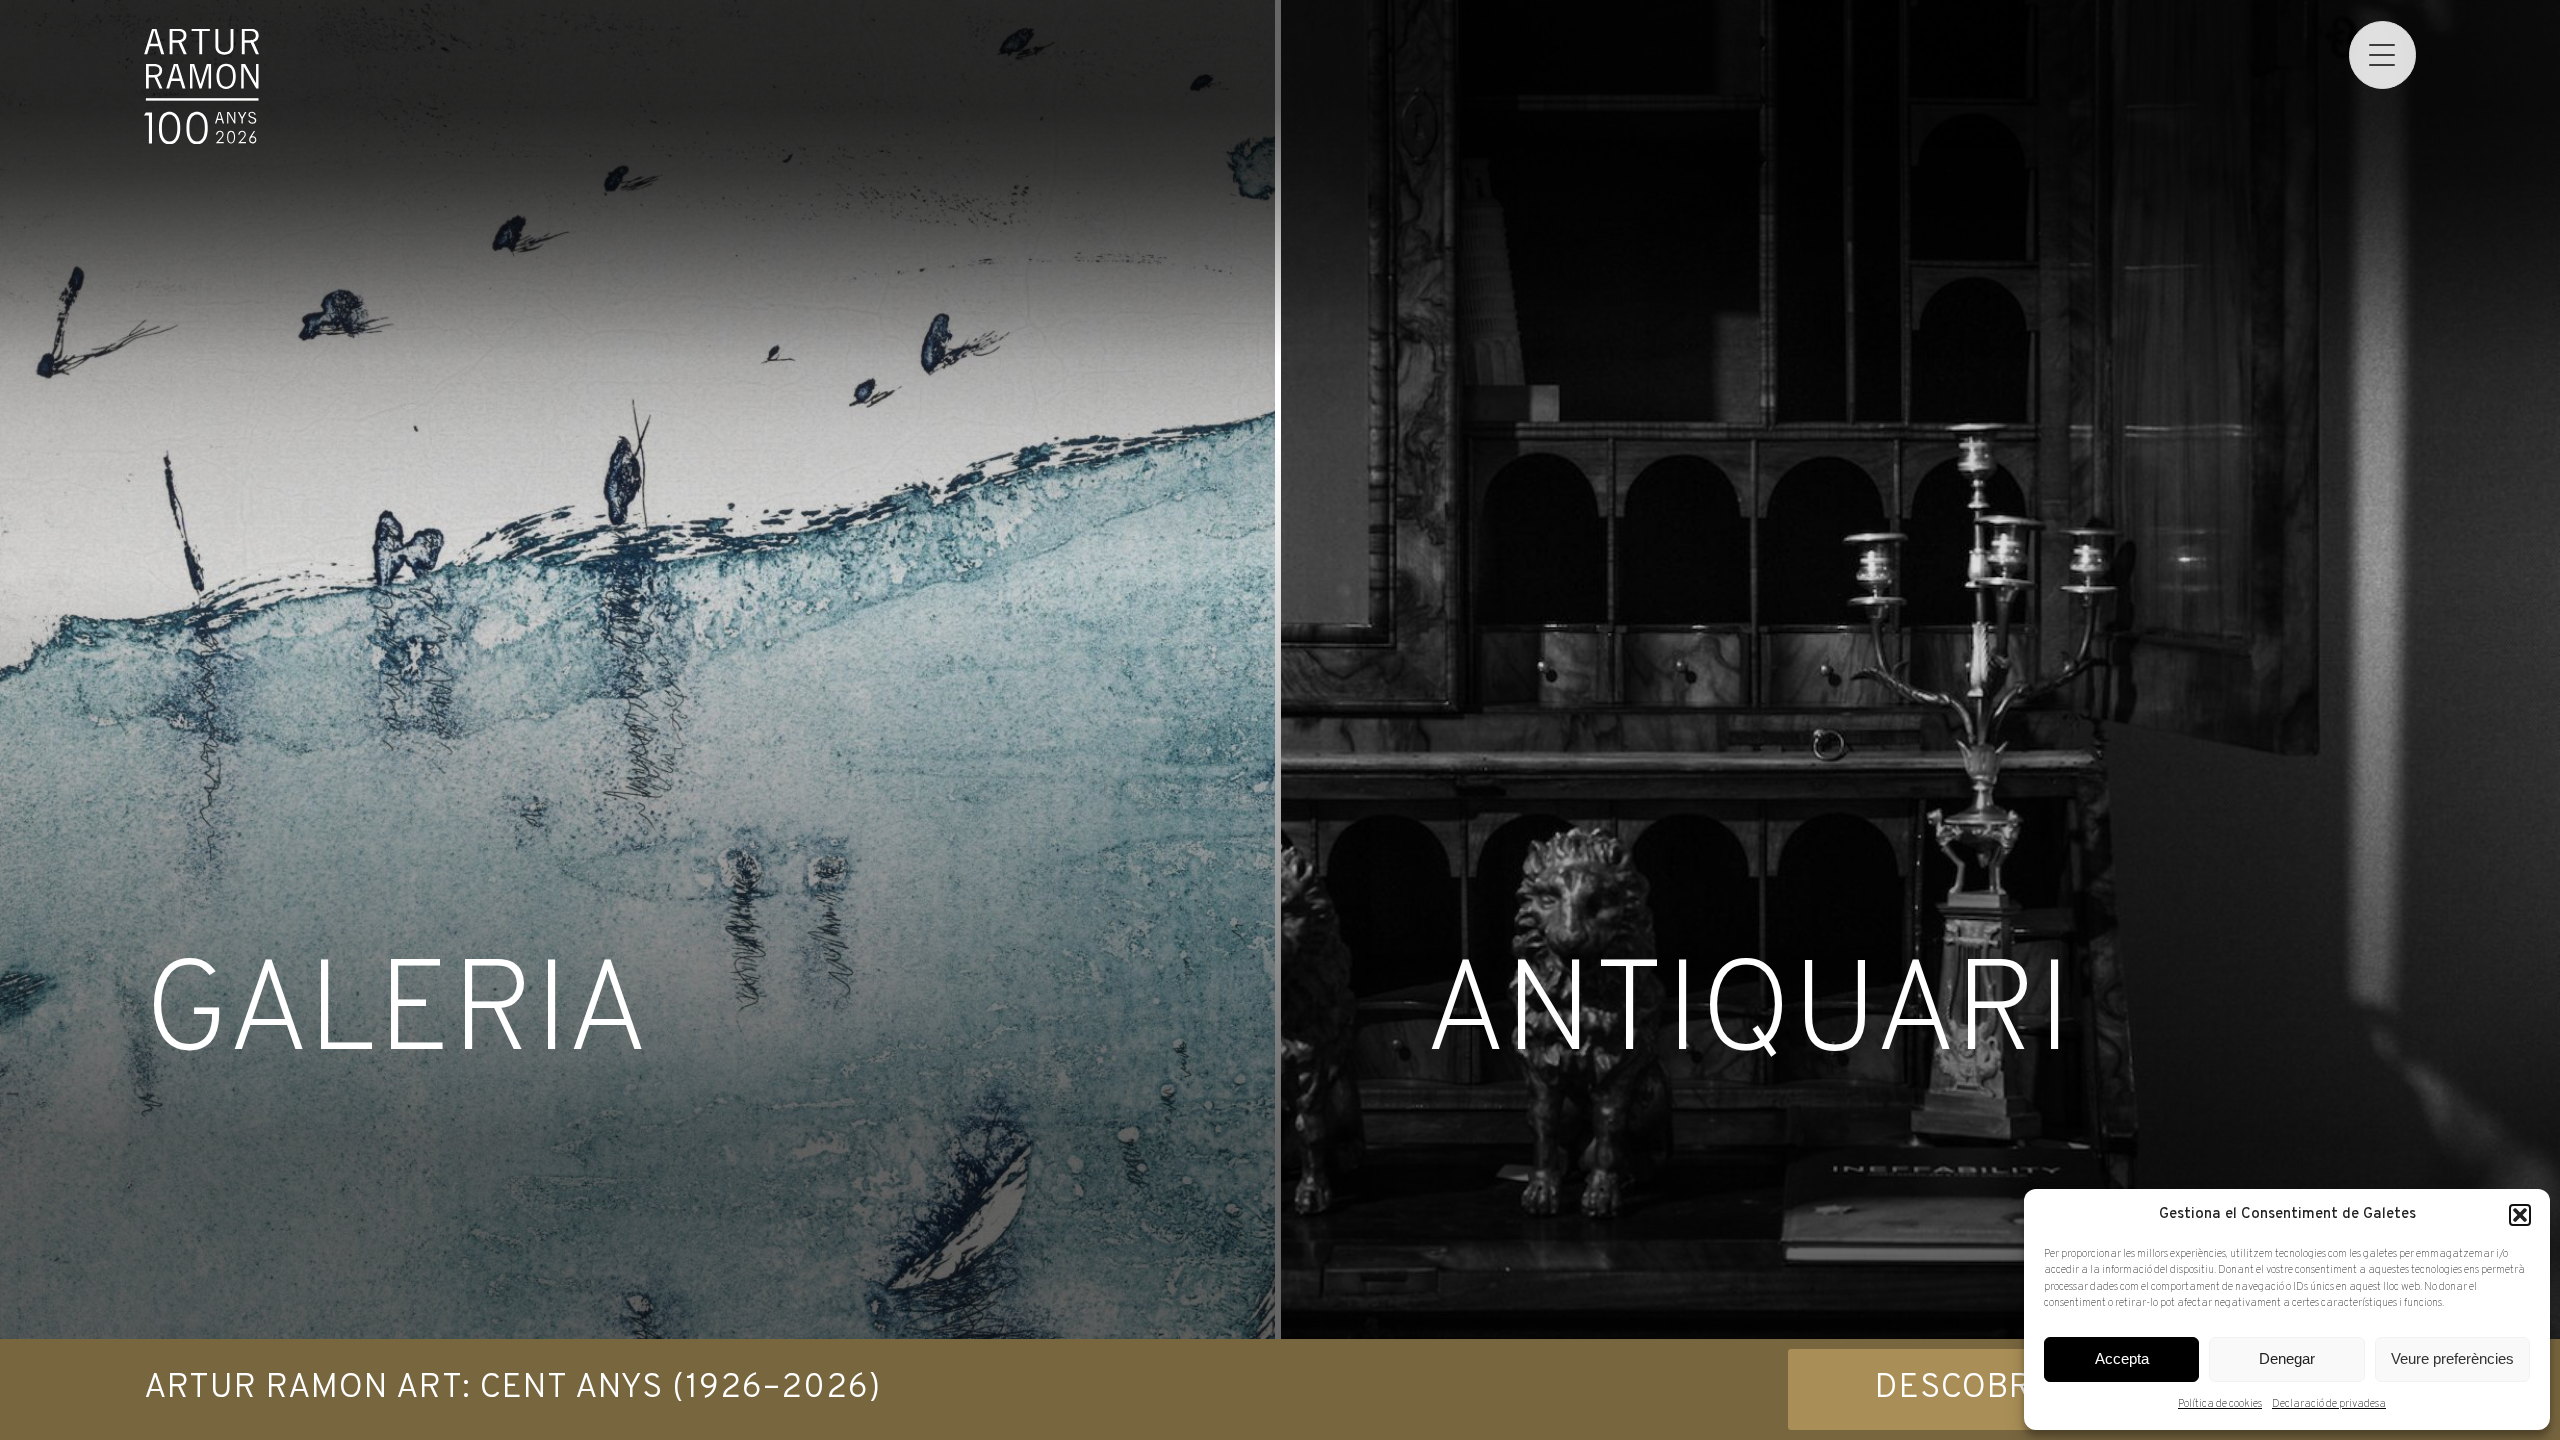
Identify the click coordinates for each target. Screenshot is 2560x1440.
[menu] (2382, 54)
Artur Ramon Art (201, 86)
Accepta (2122, 1358)
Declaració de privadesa (2329, 1404)
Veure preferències (2452, 1358)
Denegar (2287, 1358)
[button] (2520, 1215)
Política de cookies (2220, 1404)
